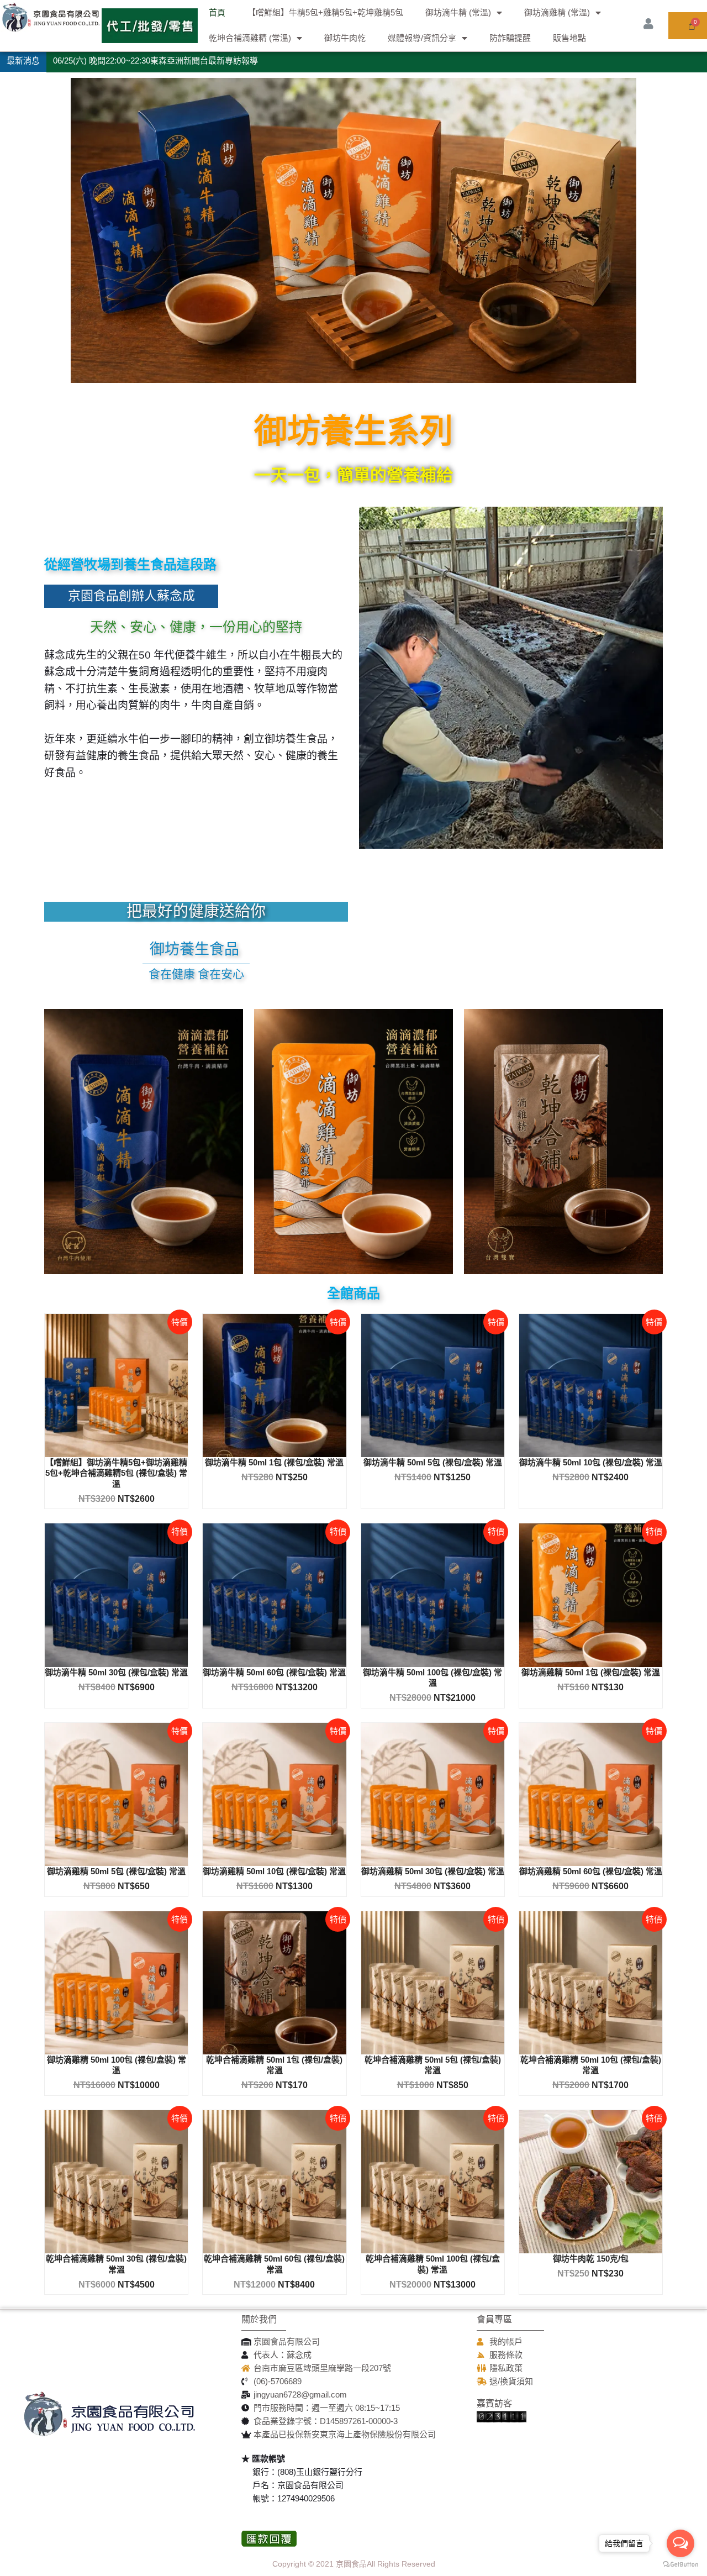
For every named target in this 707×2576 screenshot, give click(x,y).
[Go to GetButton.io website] (680, 2565)
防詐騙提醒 (510, 38)
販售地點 (569, 38)
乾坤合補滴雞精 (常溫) (250, 38)
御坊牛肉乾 (345, 38)
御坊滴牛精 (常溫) (458, 12)
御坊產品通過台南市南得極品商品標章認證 (132, 61)
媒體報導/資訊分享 (422, 38)
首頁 (217, 12)
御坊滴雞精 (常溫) (557, 12)
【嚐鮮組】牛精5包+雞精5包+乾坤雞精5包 (325, 12)
